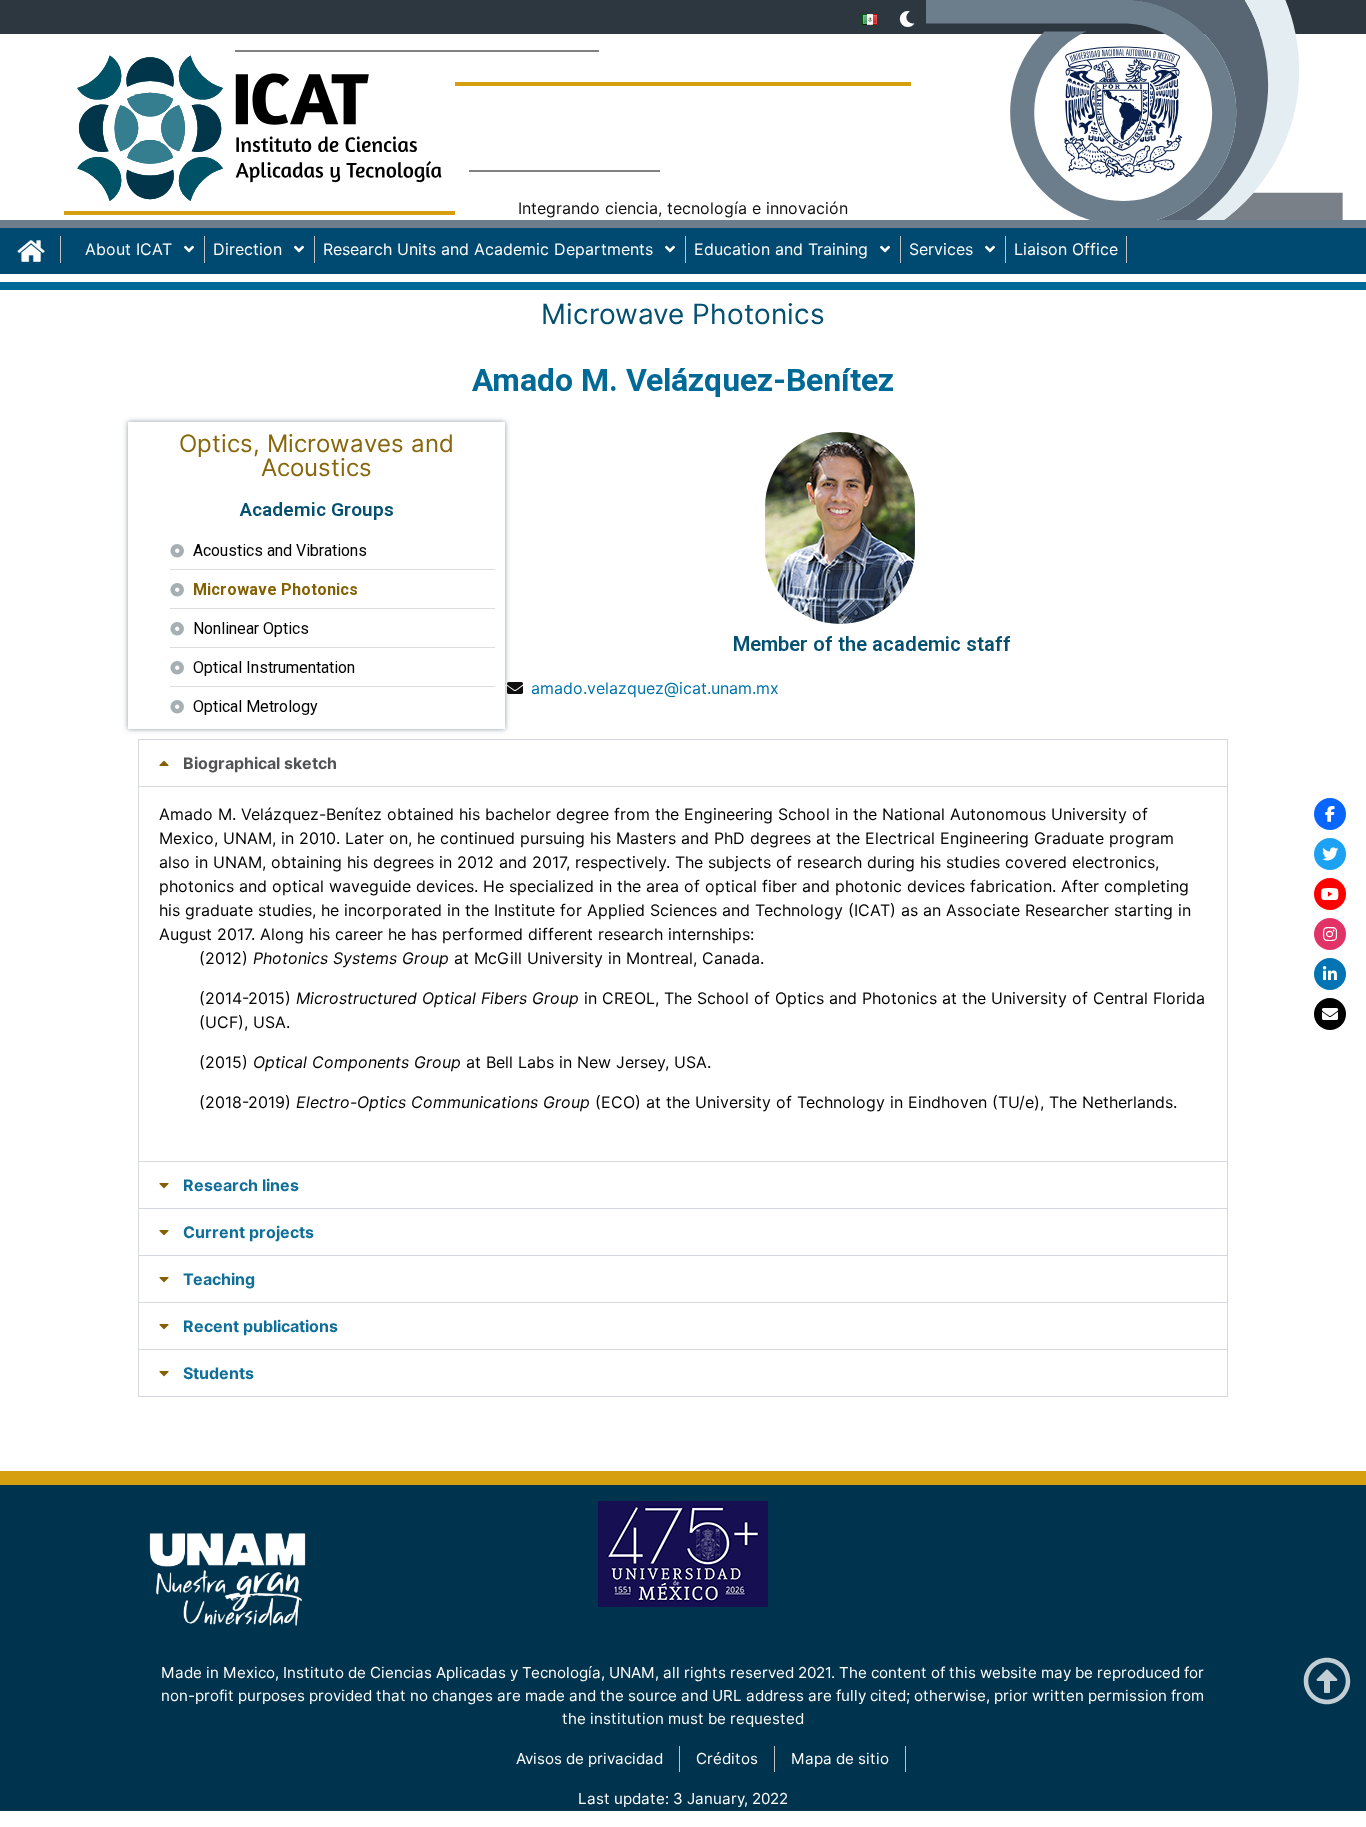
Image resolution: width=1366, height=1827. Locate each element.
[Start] (38, 249)
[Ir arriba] (1327, 1681)
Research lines (241, 1185)
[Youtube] (1330, 894)
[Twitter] (1330, 854)
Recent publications (260, 1326)
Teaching (219, 1279)
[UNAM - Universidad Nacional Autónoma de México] (1138, 125)
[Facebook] (1330, 814)
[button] (683, 763)
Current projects (248, 1232)
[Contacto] (1330, 1014)
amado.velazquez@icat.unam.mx (655, 688)
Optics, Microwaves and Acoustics (316, 455)
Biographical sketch (260, 763)
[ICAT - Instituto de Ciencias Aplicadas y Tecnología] (227, 135)
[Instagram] (1330, 934)
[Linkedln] (1330, 974)
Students (218, 1373)
